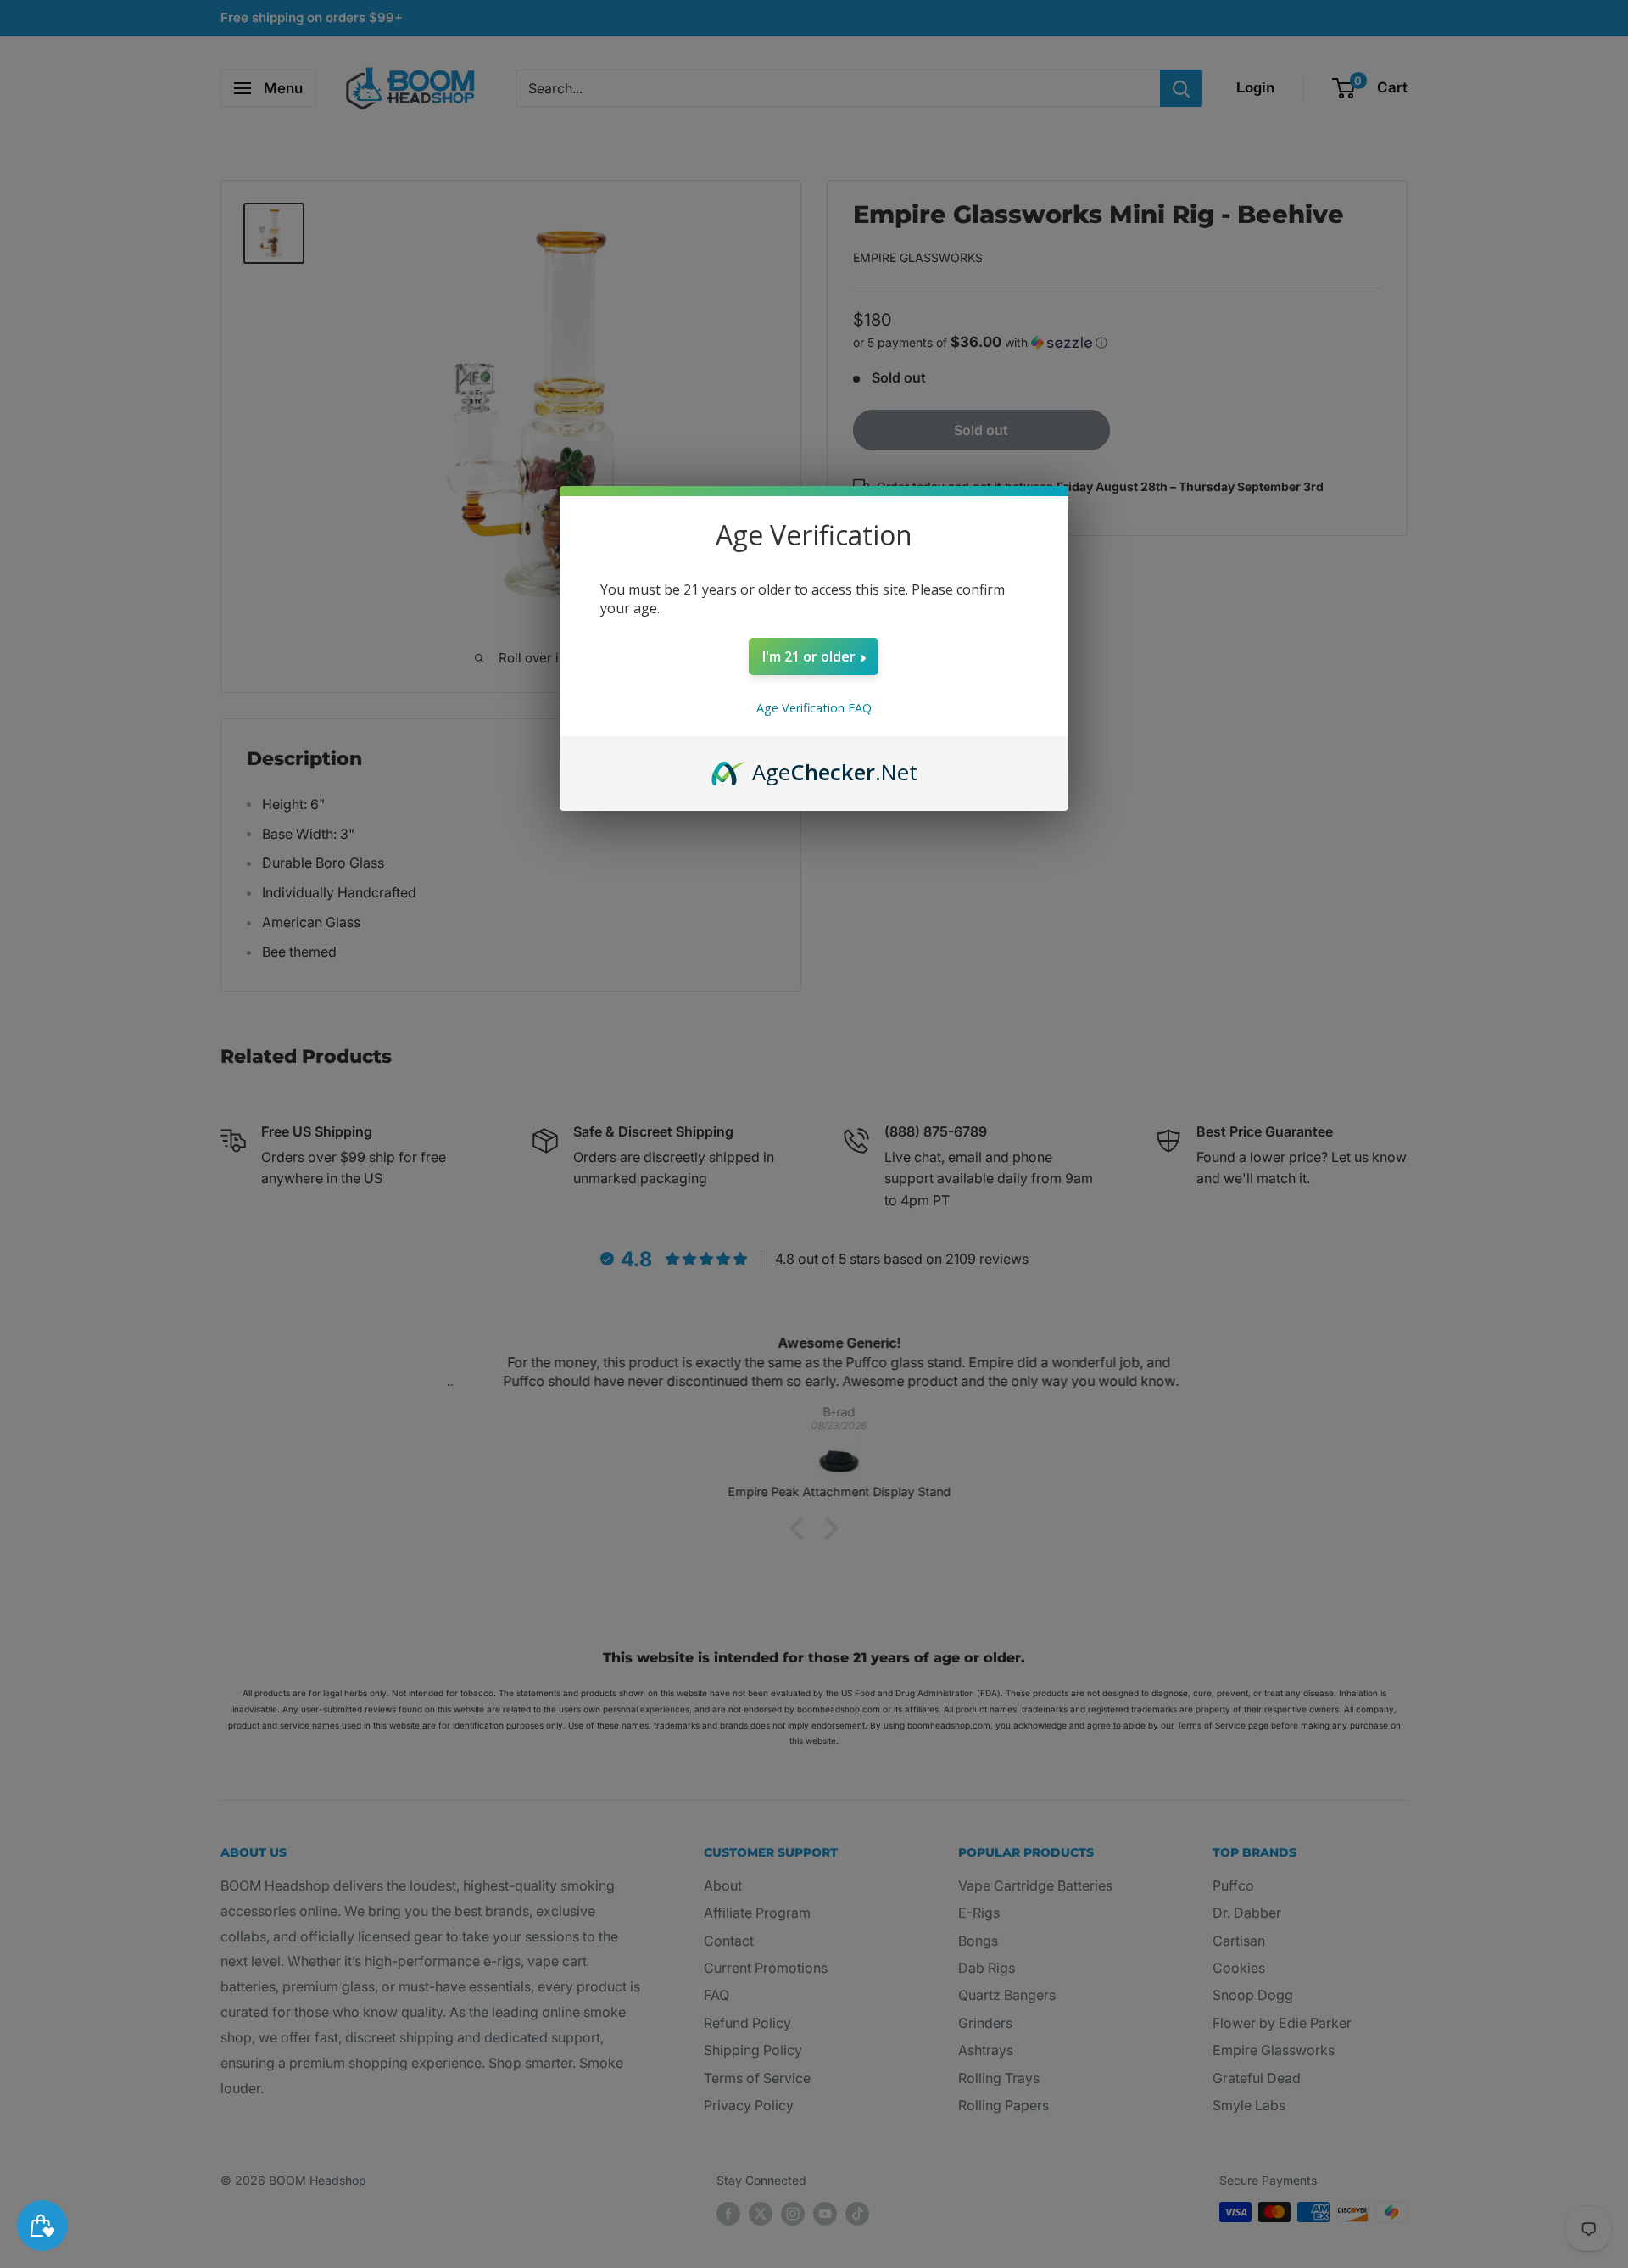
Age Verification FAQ (814, 708)
